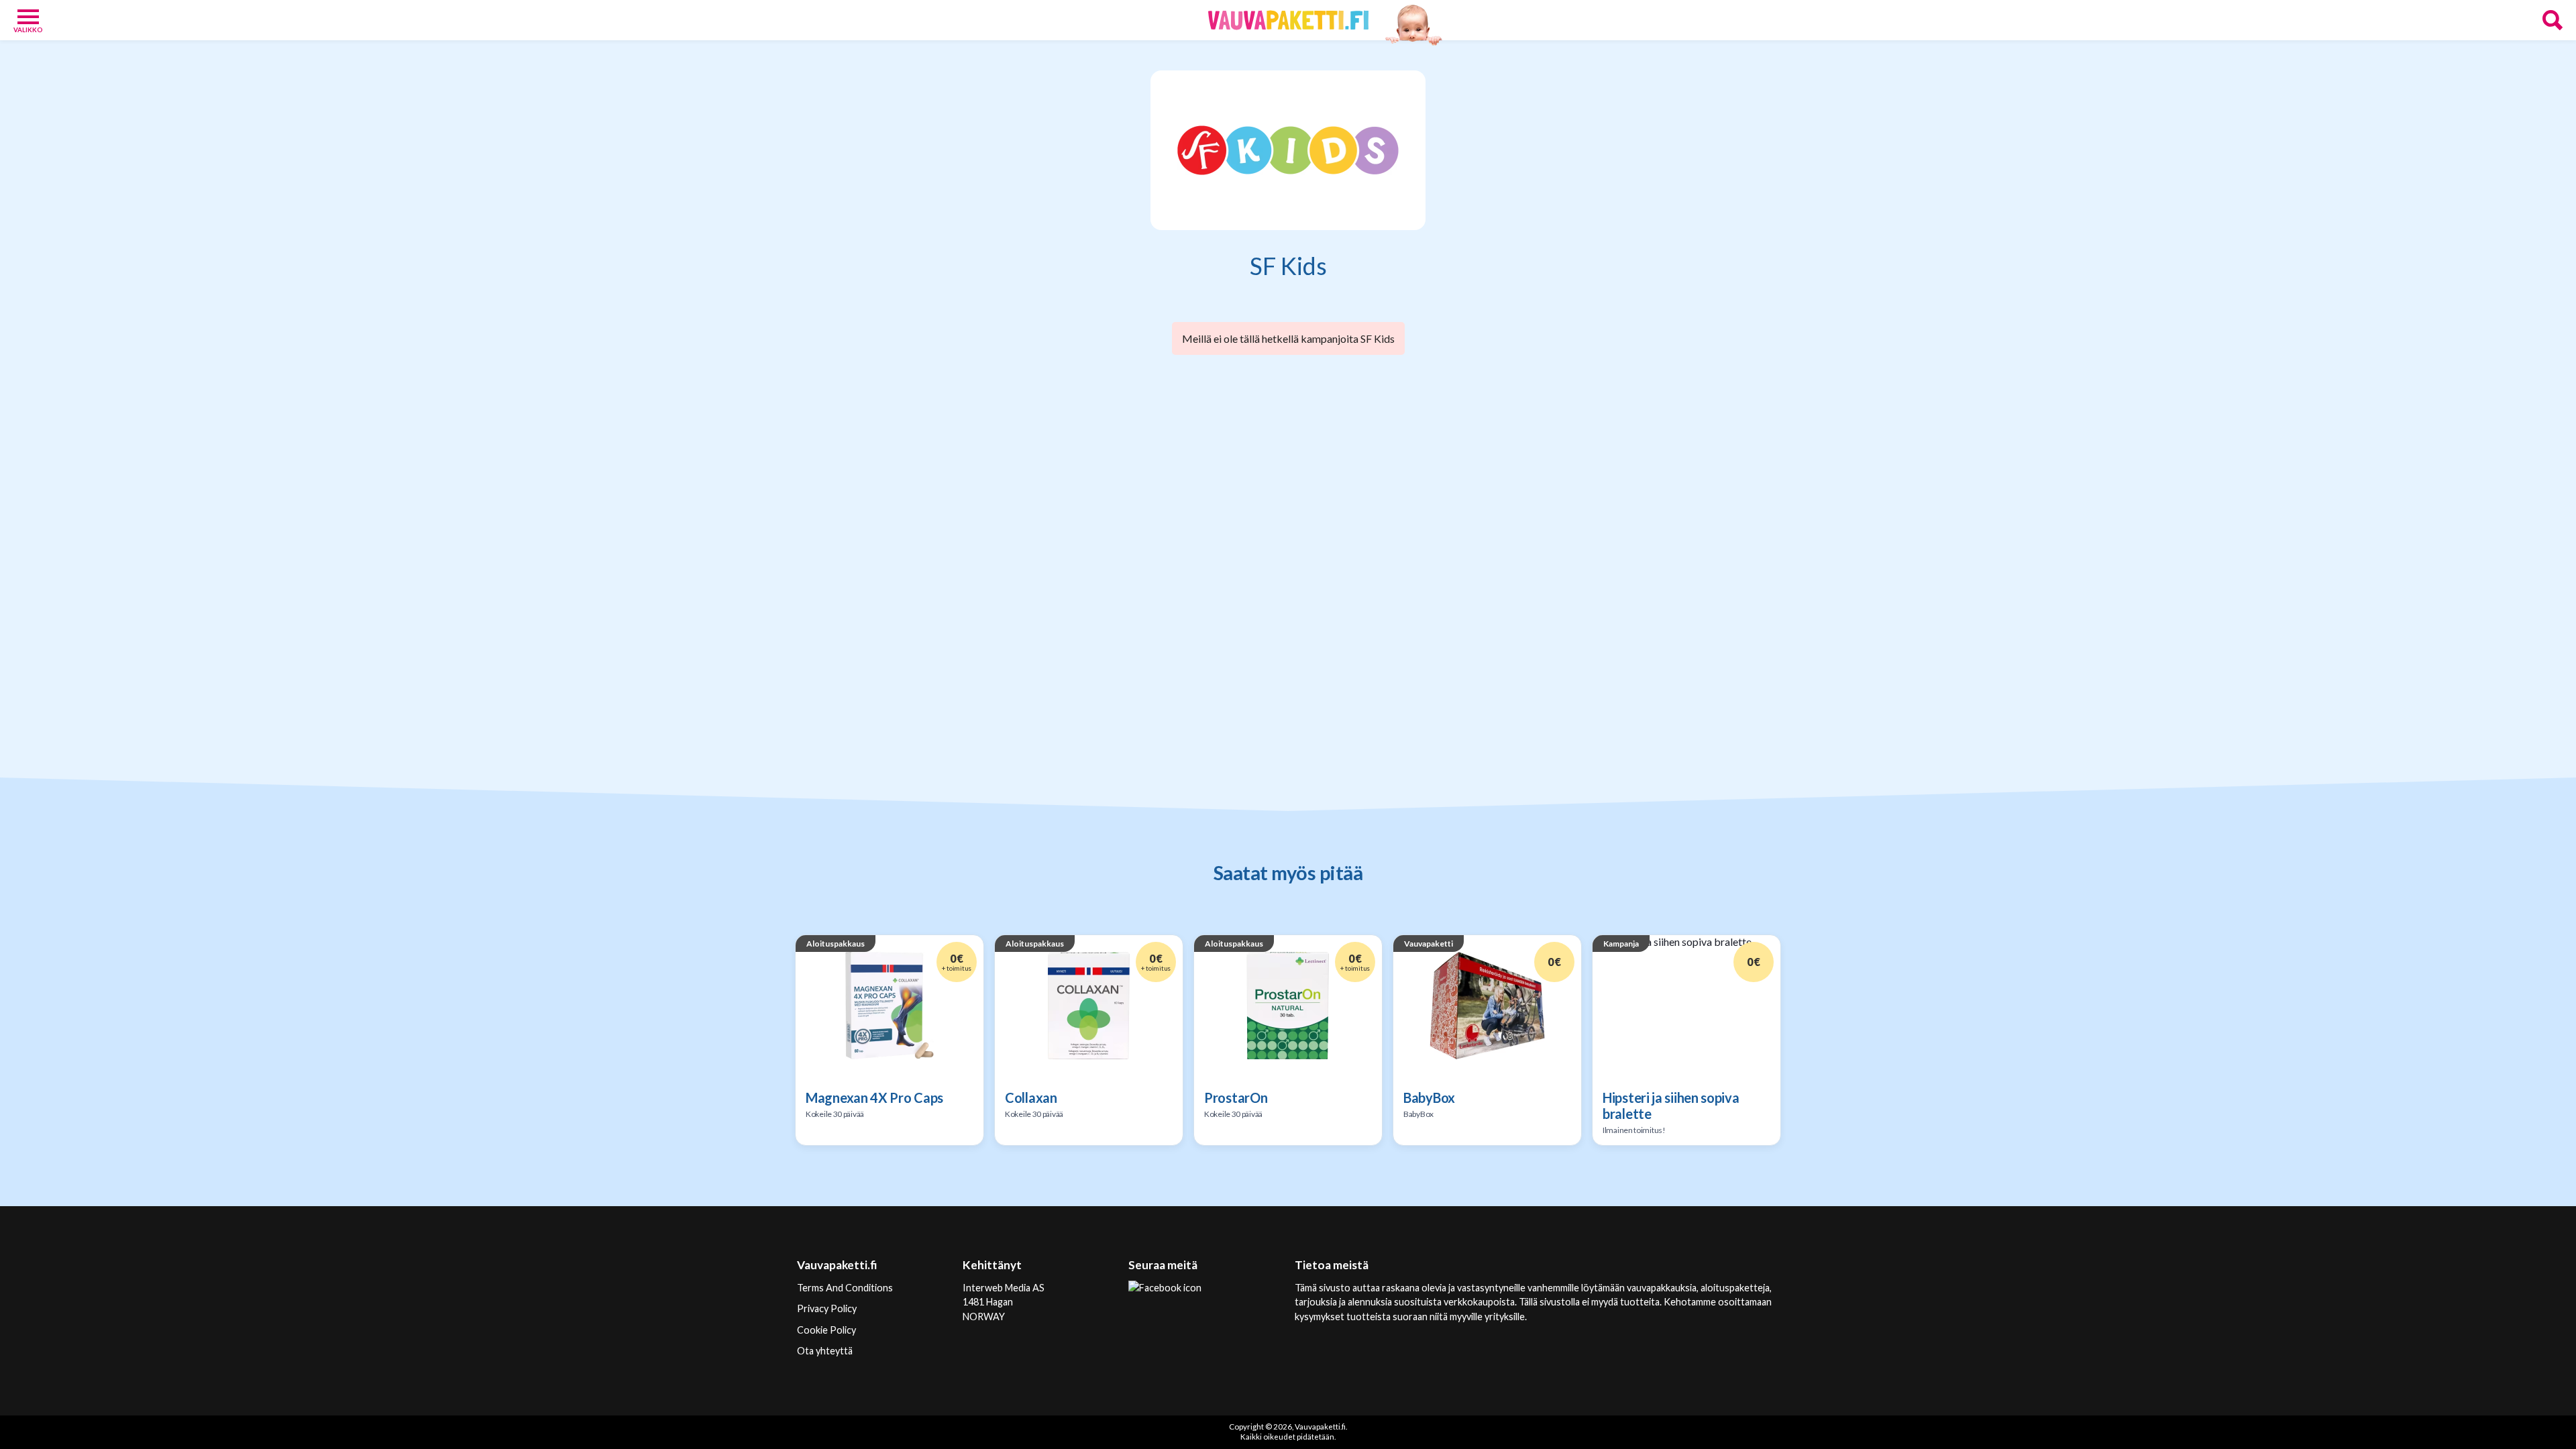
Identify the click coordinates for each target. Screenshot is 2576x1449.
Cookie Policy (826, 1330)
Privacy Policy (827, 1308)
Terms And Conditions (845, 1288)
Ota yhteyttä (825, 1351)
